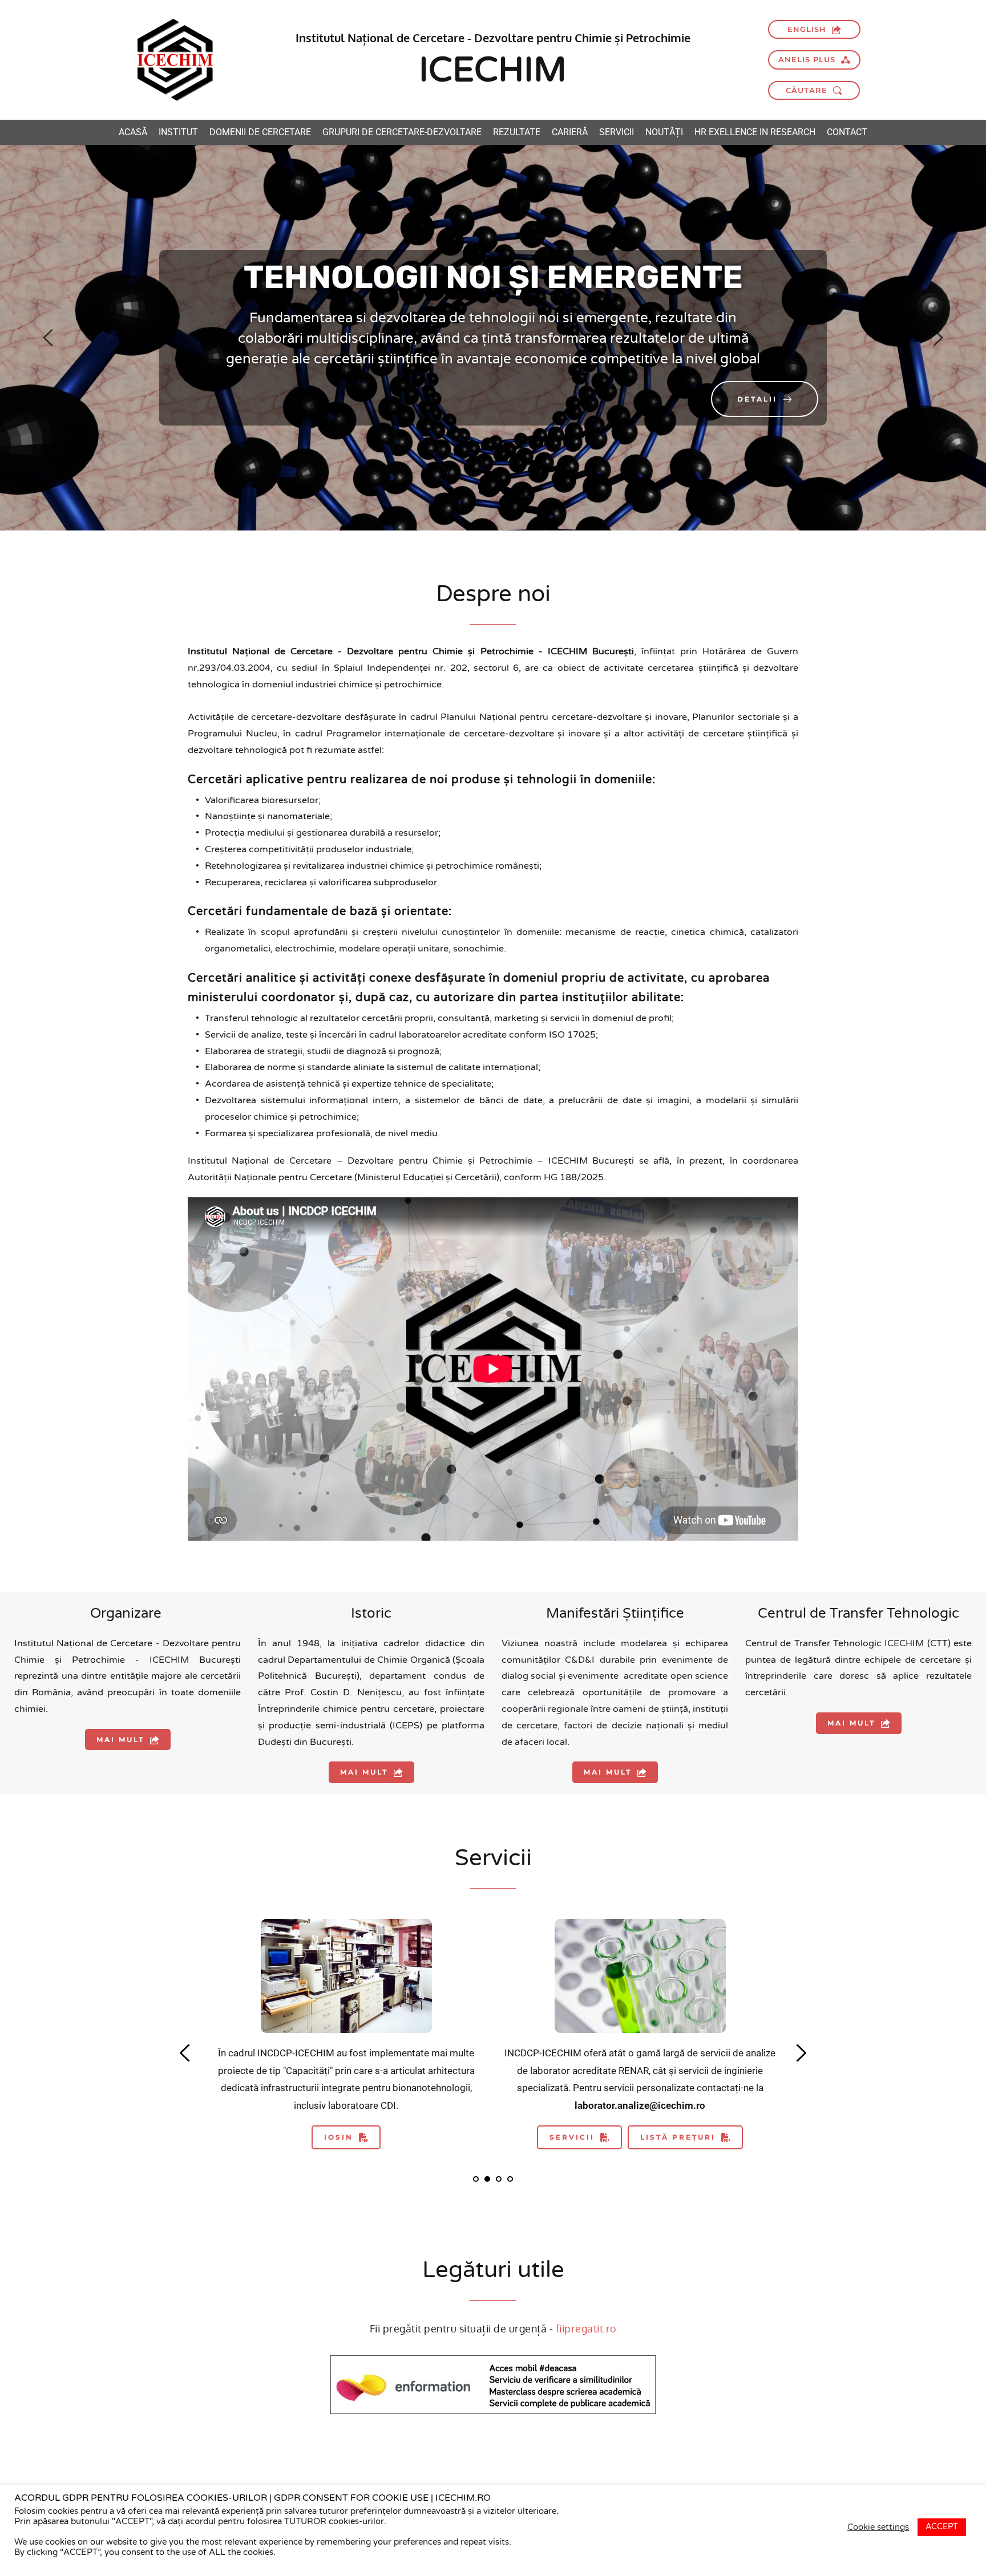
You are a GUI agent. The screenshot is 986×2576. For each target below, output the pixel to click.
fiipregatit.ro (586, 2328)
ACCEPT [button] (942, 2527)
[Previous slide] (49, 338)
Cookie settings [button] (878, 2527)
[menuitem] (133, 132)
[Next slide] (937, 338)
